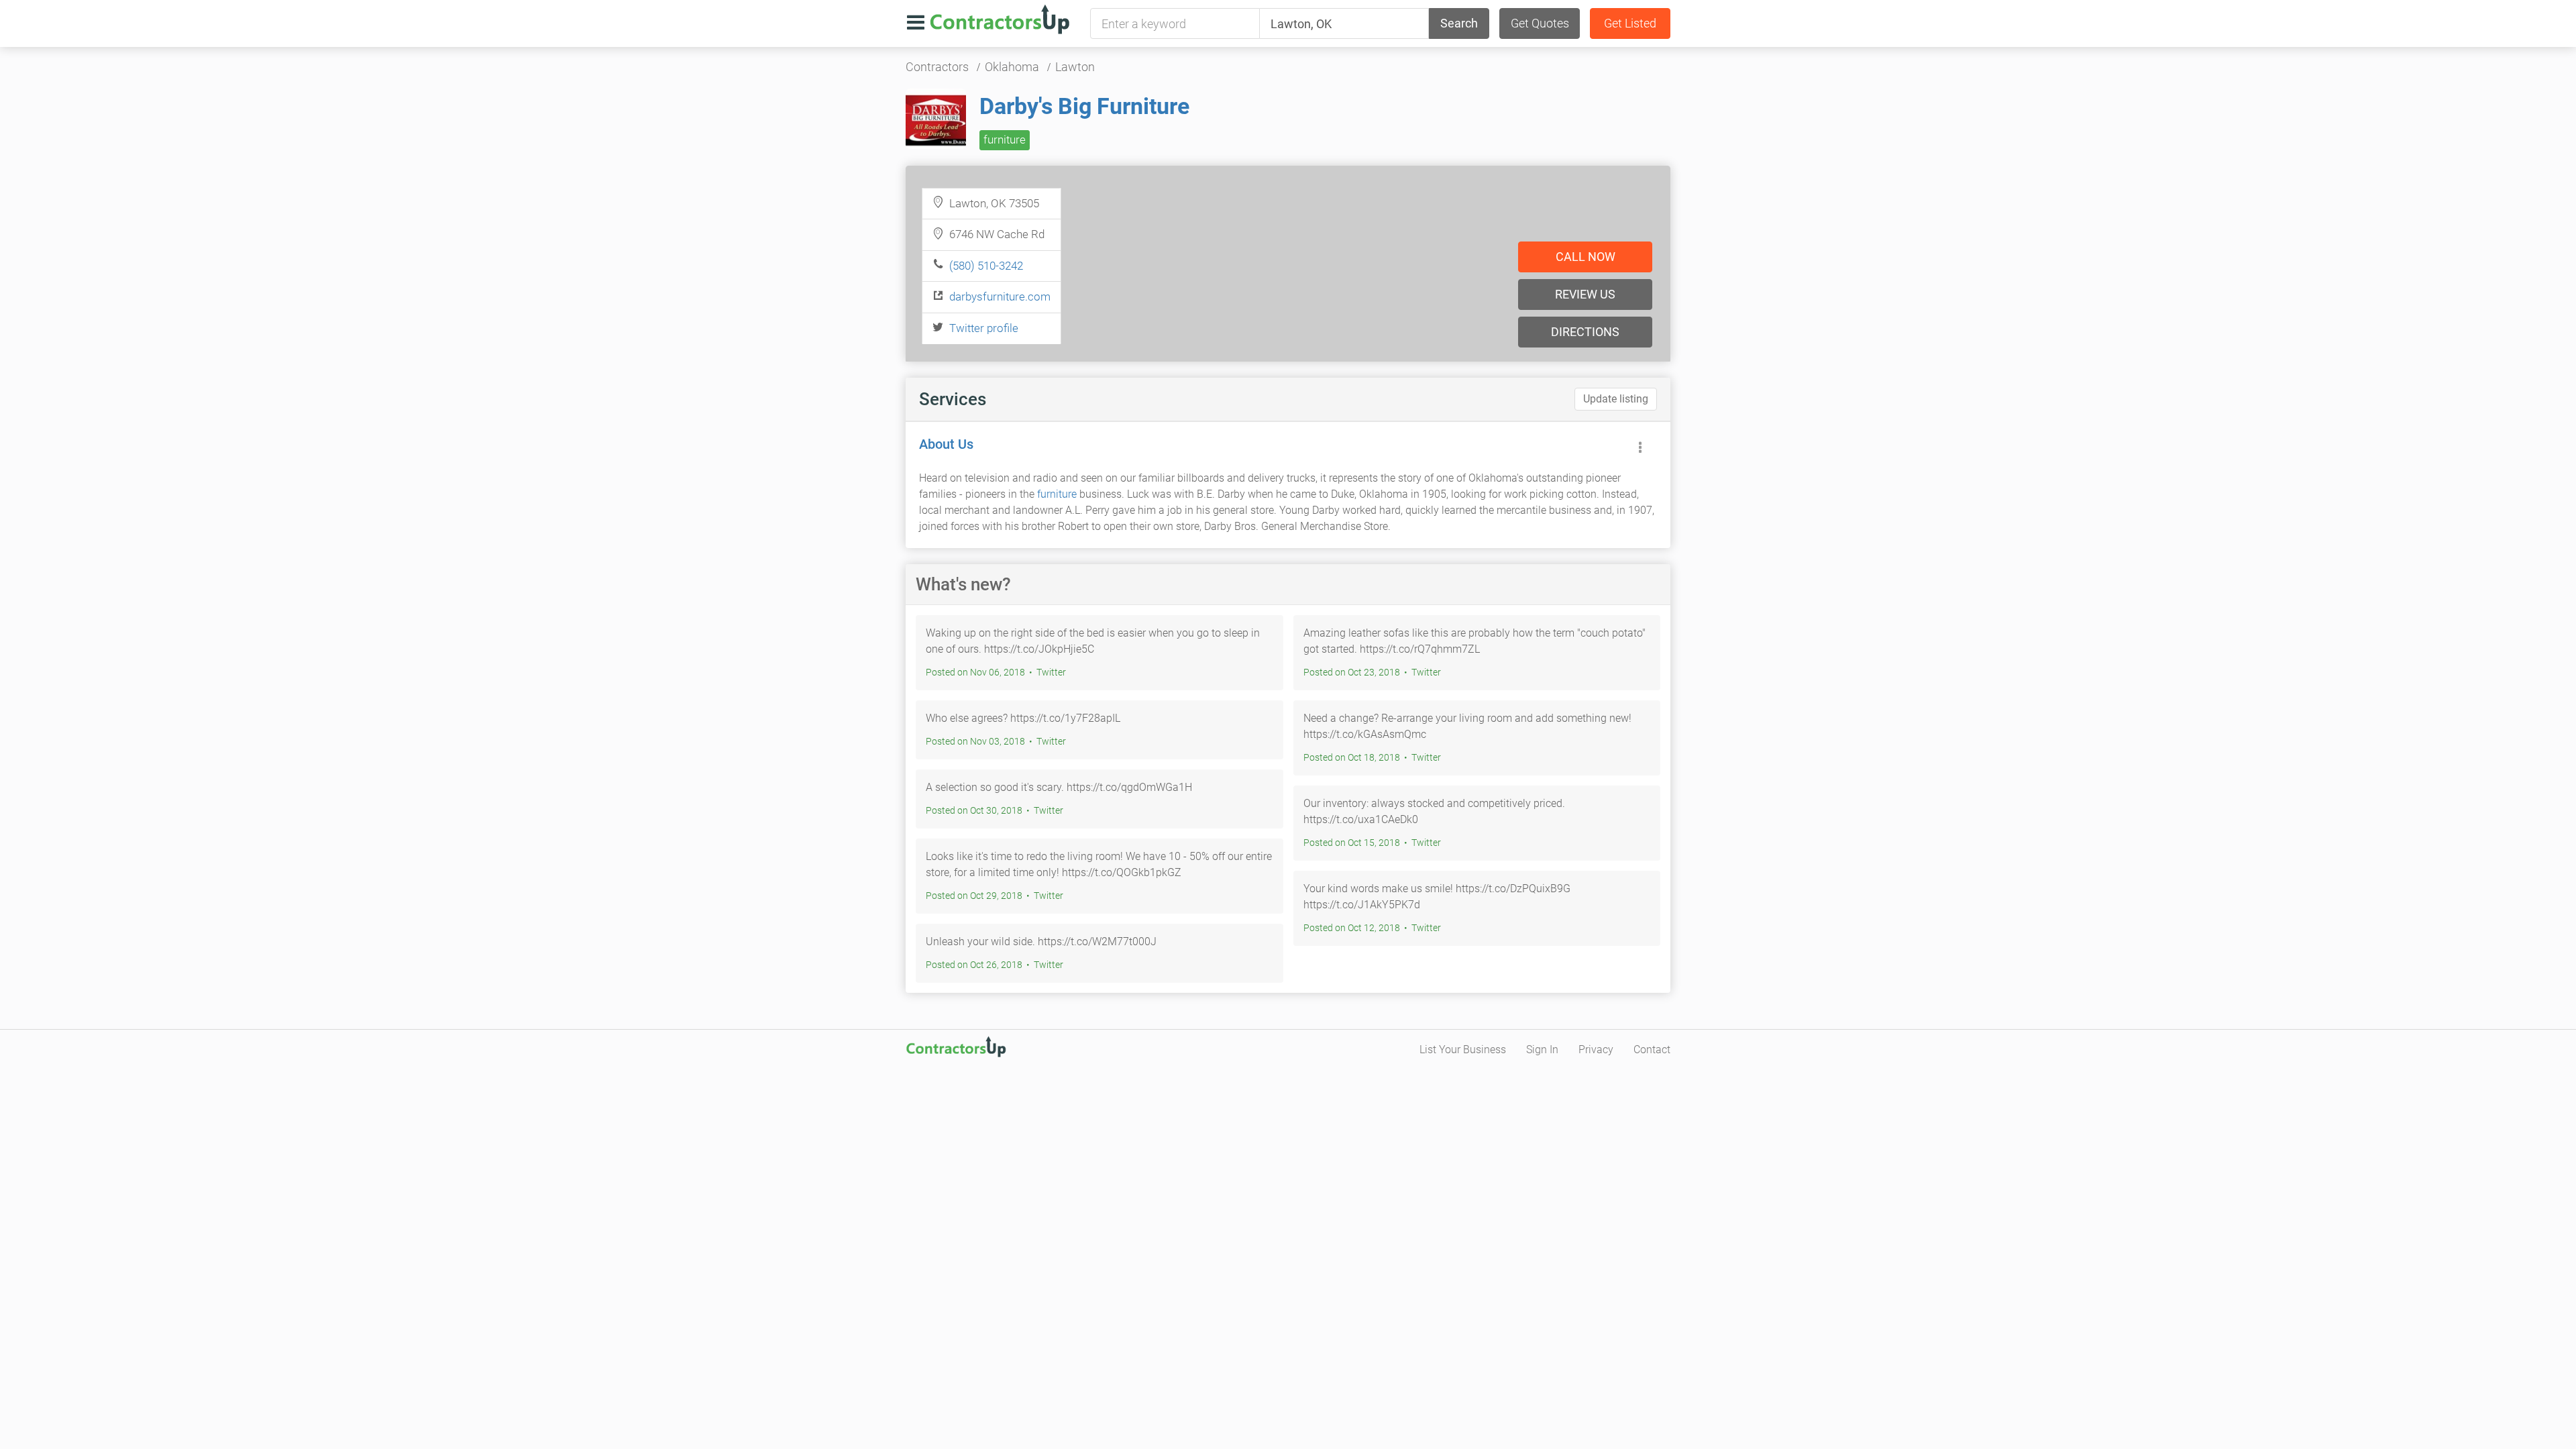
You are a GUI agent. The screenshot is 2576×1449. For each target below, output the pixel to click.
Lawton (1075, 67)
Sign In (1542, 1050)
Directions (1585, 332)
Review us (1585, 294)
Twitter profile (984, 328)
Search (1459, 23)
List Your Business (1463, 1050)
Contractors (937, 67)
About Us (946, 444)
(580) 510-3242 (986, 266)
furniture (1005, 140)
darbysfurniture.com (1000, 297)
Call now (1586, 257)
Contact (1652, 1050)
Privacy (1596, 1050)
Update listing (1616, 399)
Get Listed (1630, 23)
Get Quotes (1540, 23)
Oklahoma (1012, 67)
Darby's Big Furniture (1084, 106)
